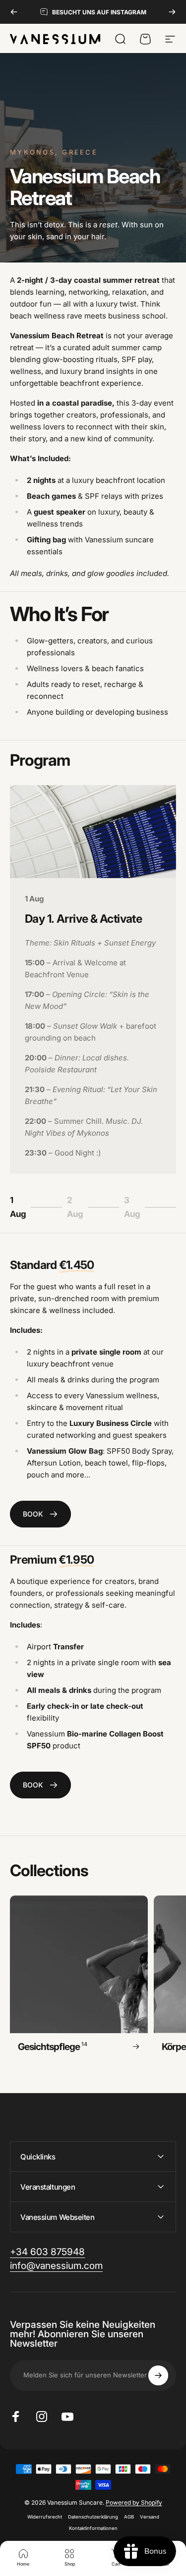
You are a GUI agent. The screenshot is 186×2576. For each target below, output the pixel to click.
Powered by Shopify (134, 2502)
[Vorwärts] (172, 12)
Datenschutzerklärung (93, 2517)
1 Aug (22, 1207)
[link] (40, 1514)
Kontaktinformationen (93, 2528)
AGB (129, 2517)
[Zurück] (14, 12)
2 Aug (80, 1207)
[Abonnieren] (158, 2375)
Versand (150, 2517)
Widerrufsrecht (45, 2517)
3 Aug (137, 1207)
